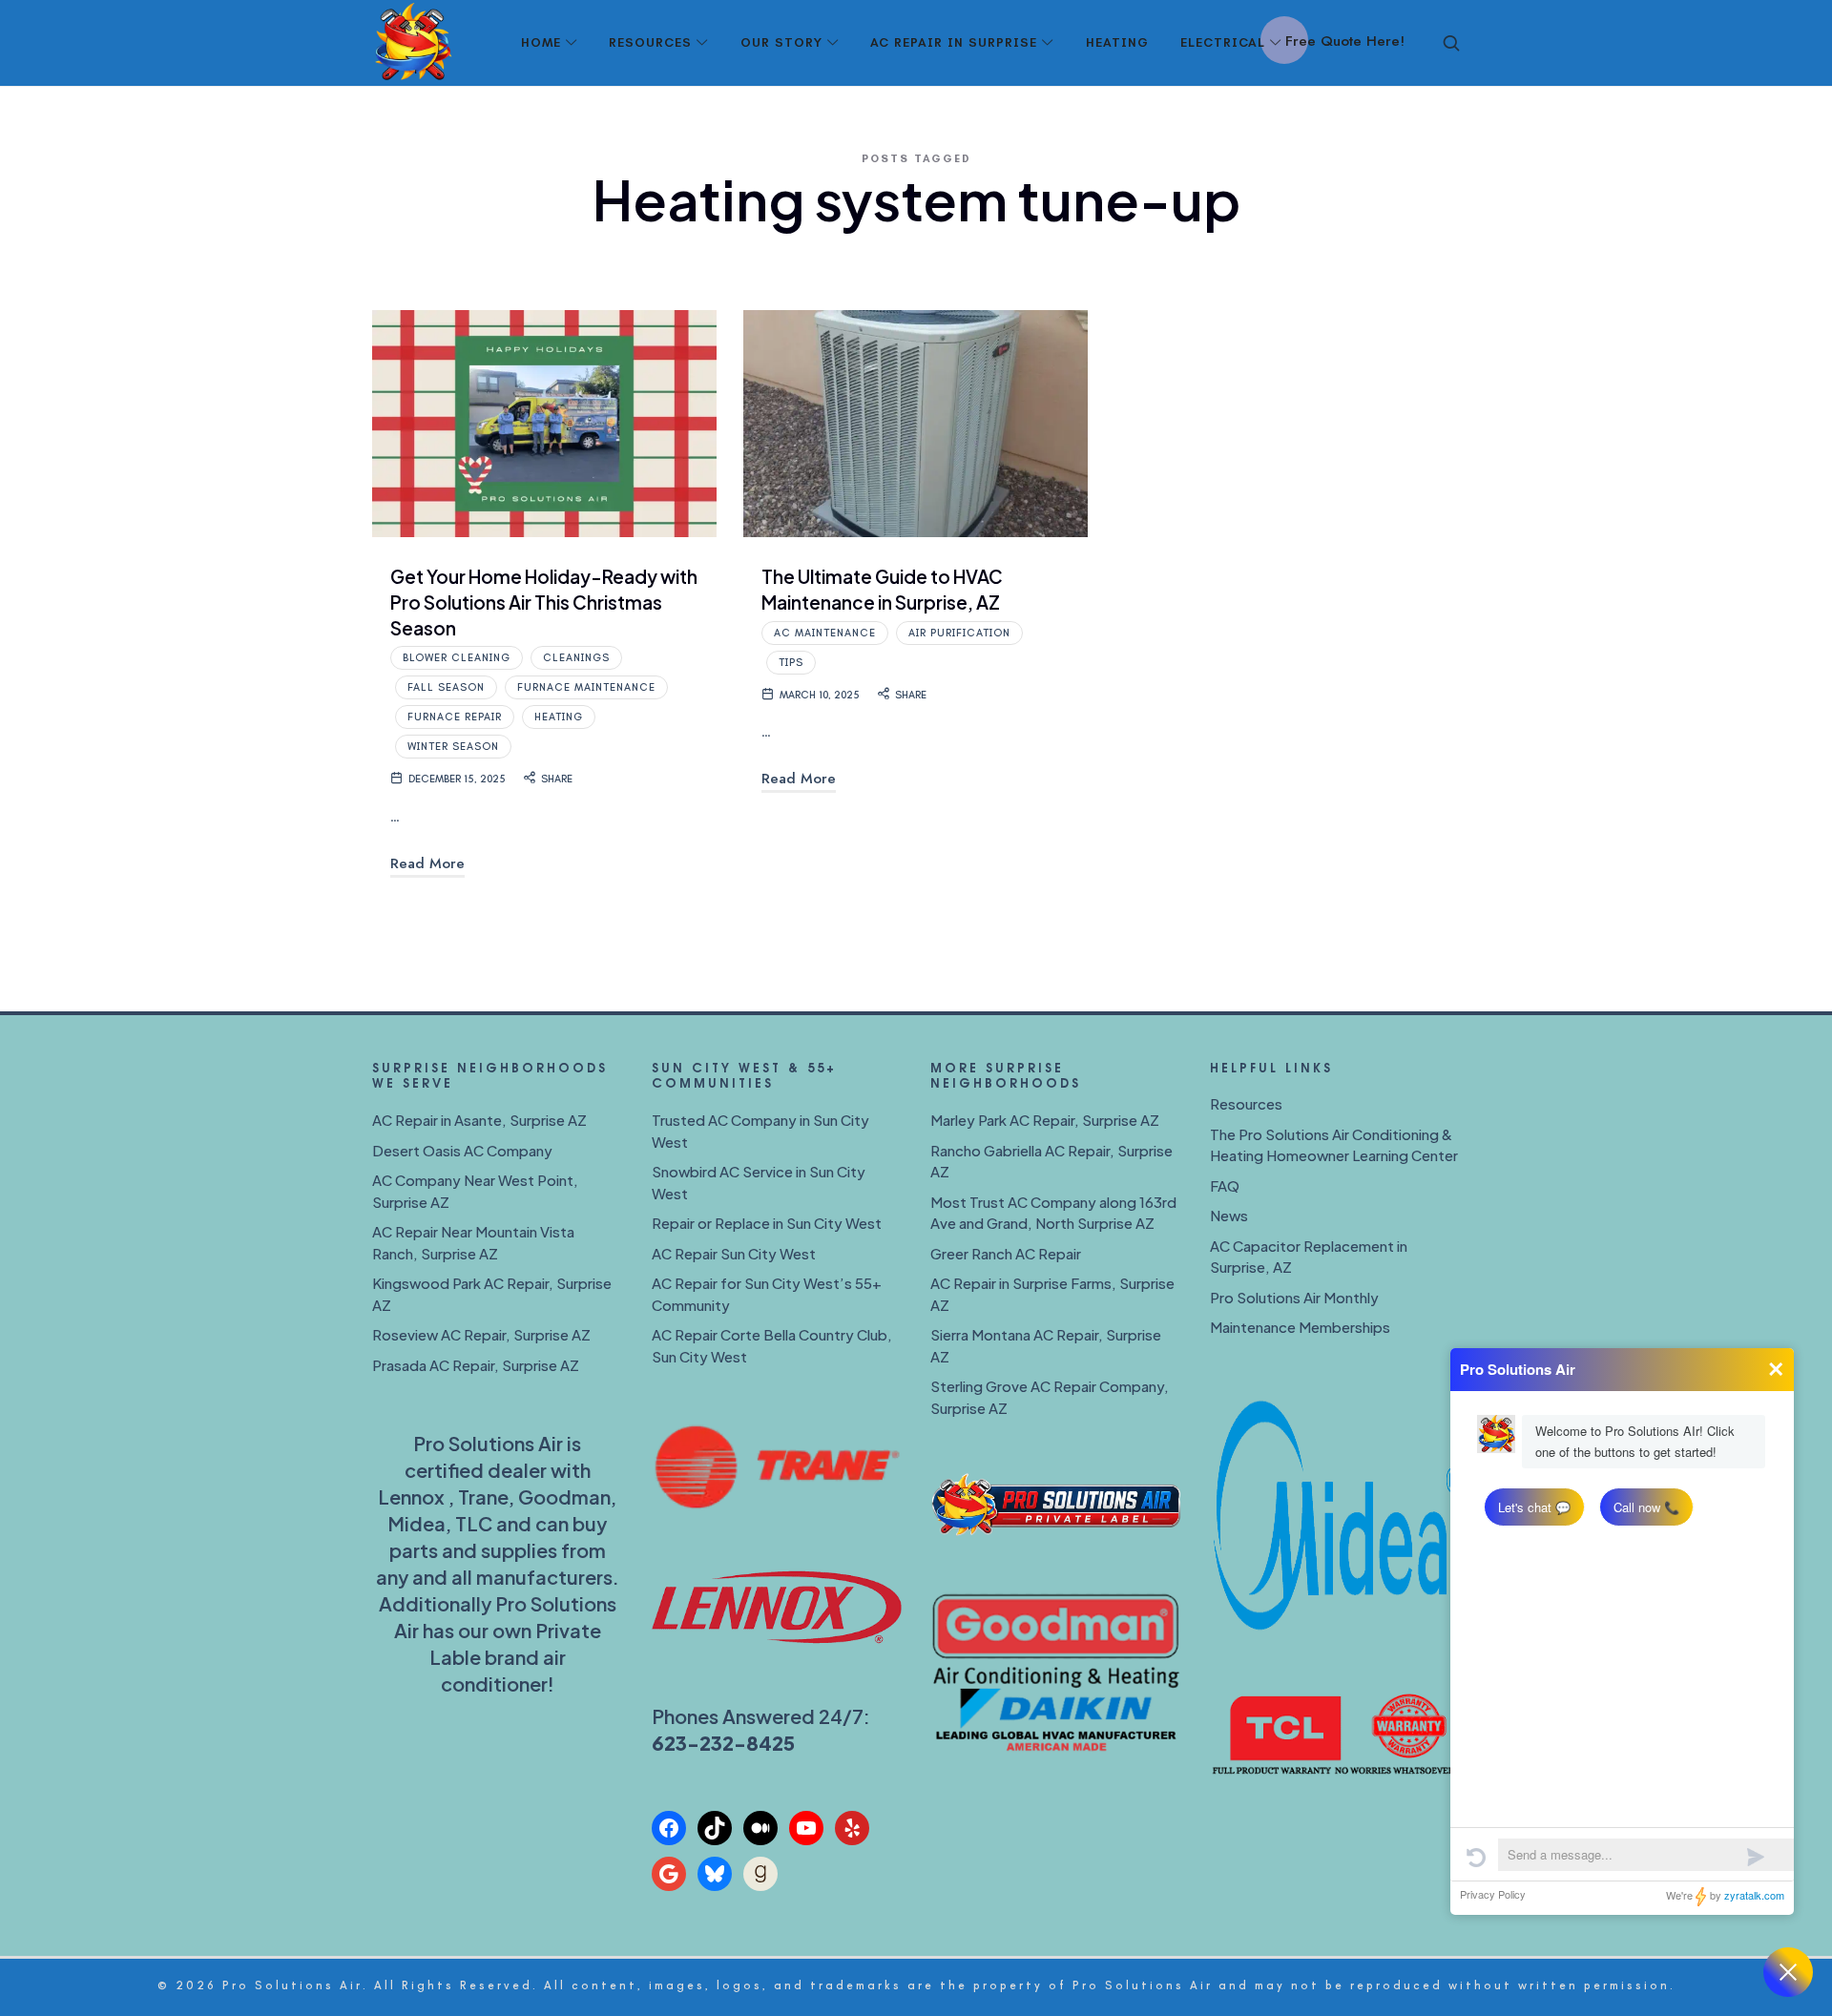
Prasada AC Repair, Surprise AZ (476, 1365)
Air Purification (959, 633)
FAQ (1225, 1185)
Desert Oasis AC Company (462, 1150)
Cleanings (576, 658)
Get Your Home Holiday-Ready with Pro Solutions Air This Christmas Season (544, 602)
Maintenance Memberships (1300, 1327)
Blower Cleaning (457, 658)
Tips (791, 663)
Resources (1246, 1103)
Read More (427, 863)
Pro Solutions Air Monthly (1294, 1297)
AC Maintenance (825, 633)
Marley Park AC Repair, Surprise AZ (1045, 1120)
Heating (559, 717)
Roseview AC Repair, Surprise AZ (481, 1334)
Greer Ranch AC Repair (1006, 1253)
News (1229, 1215)
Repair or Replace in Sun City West (767, 1223)
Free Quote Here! (1345, 41)
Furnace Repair (455, 717)
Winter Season (453, 747)
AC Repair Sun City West (734, 1253)
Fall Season (446, 687)
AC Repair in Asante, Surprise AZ (479, 1120)
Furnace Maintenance (586, 687)
